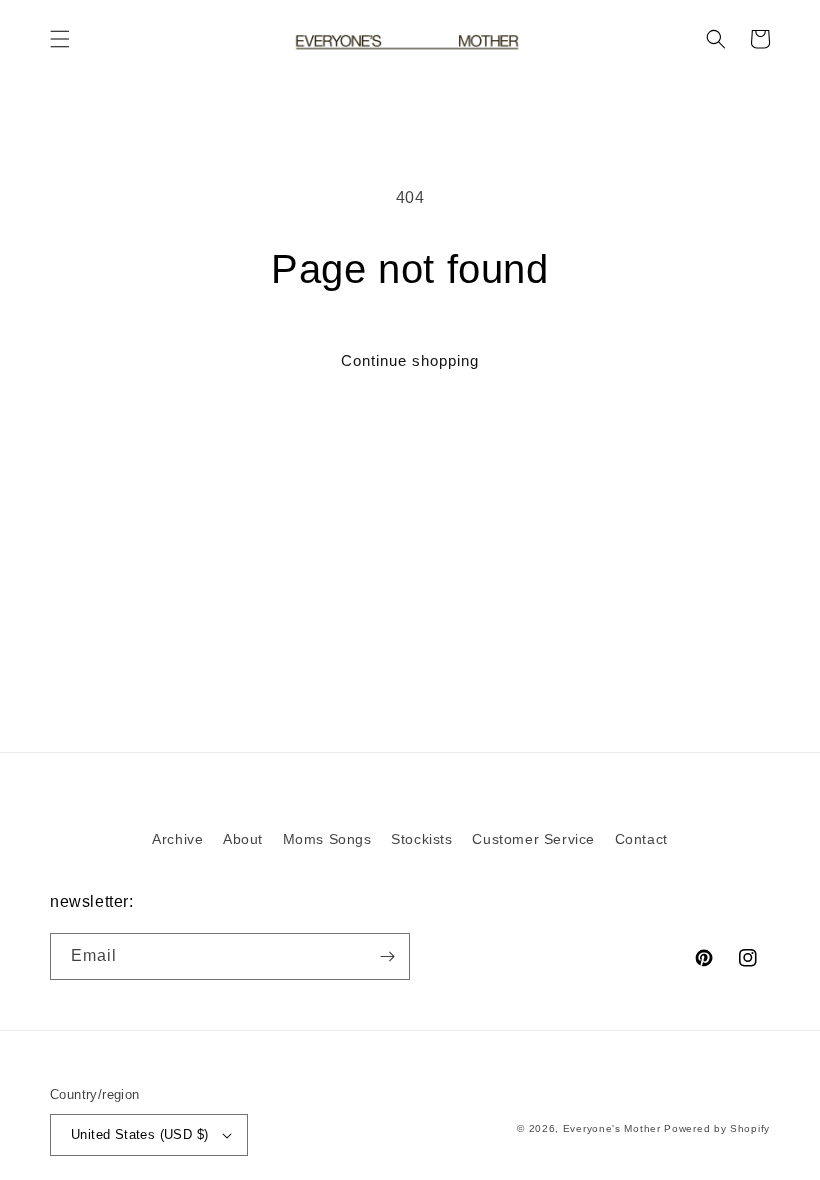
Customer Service (533, 839)
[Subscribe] (387, 956)
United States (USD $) (139, 1134)
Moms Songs (327, 839)
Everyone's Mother (612, 1128)
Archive (177, 839)
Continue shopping (410, 360)
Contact (641, 839)
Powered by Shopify (717, 1128)
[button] (60, 39)
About (243, 839)
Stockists (421, 839)
